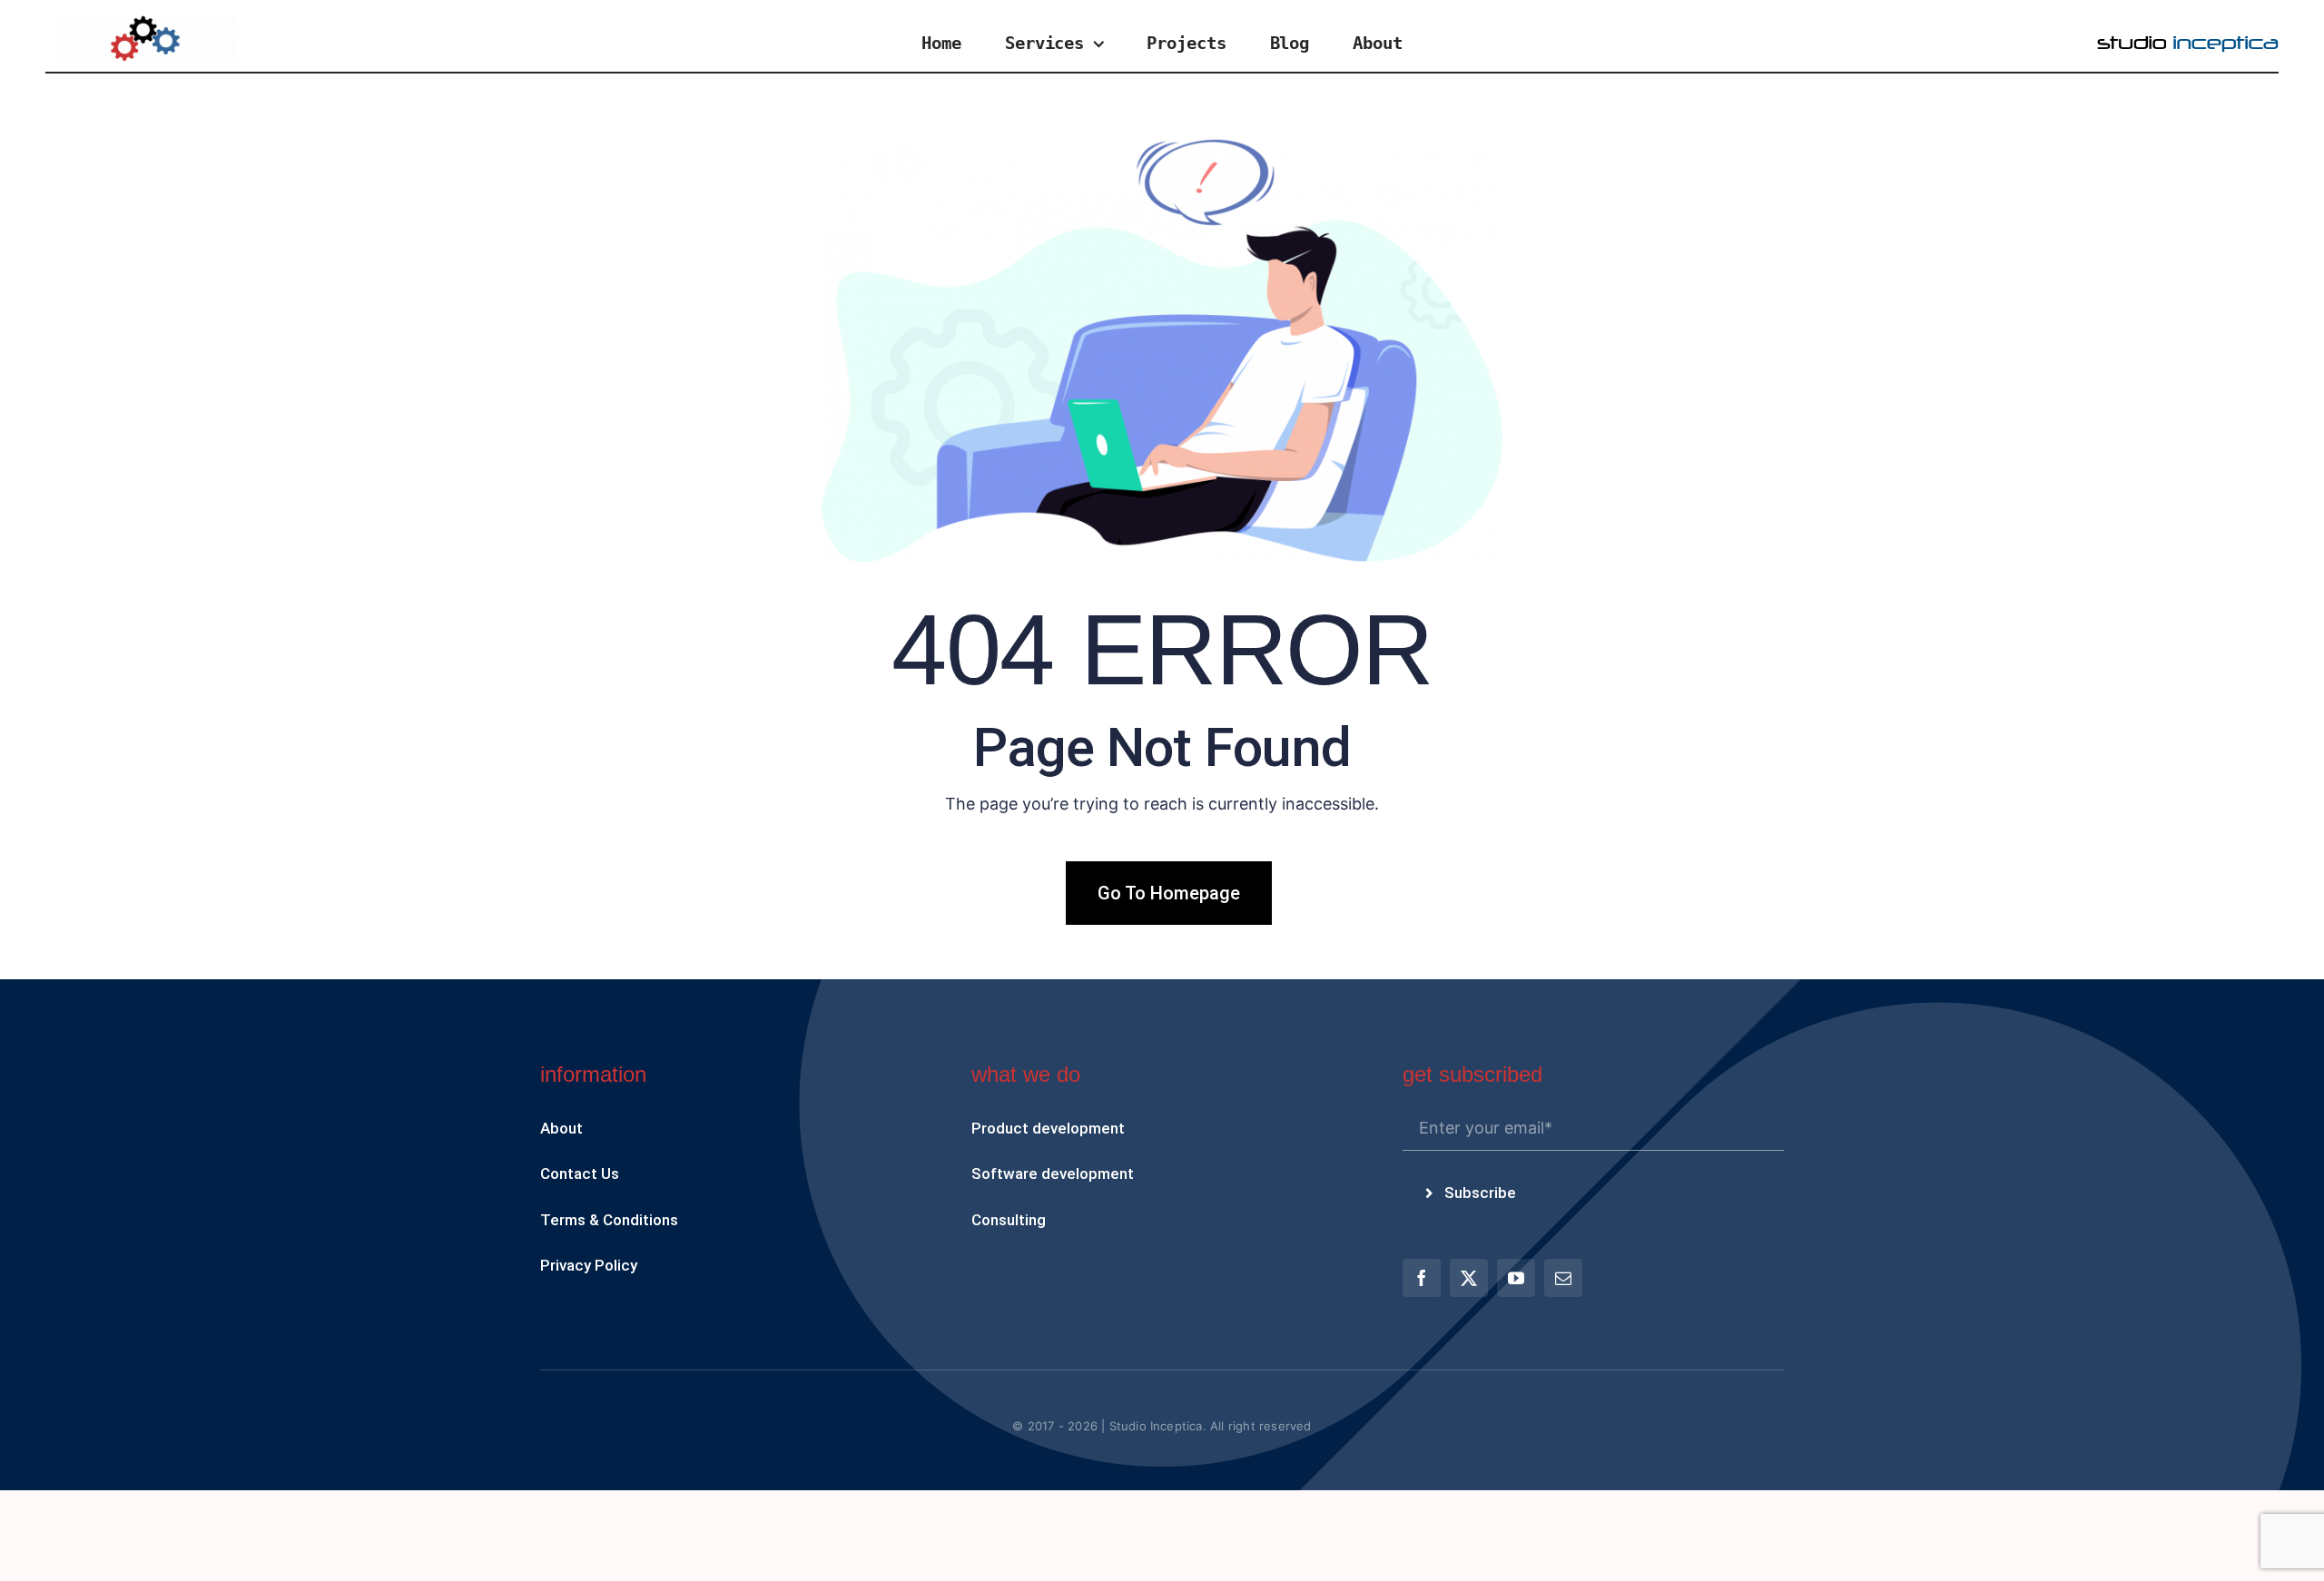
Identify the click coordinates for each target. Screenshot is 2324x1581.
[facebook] (1422, 1278)
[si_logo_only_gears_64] (145, 23)
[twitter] (1469, 1278)
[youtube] (1516, 1278)
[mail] (1563, 1278)
